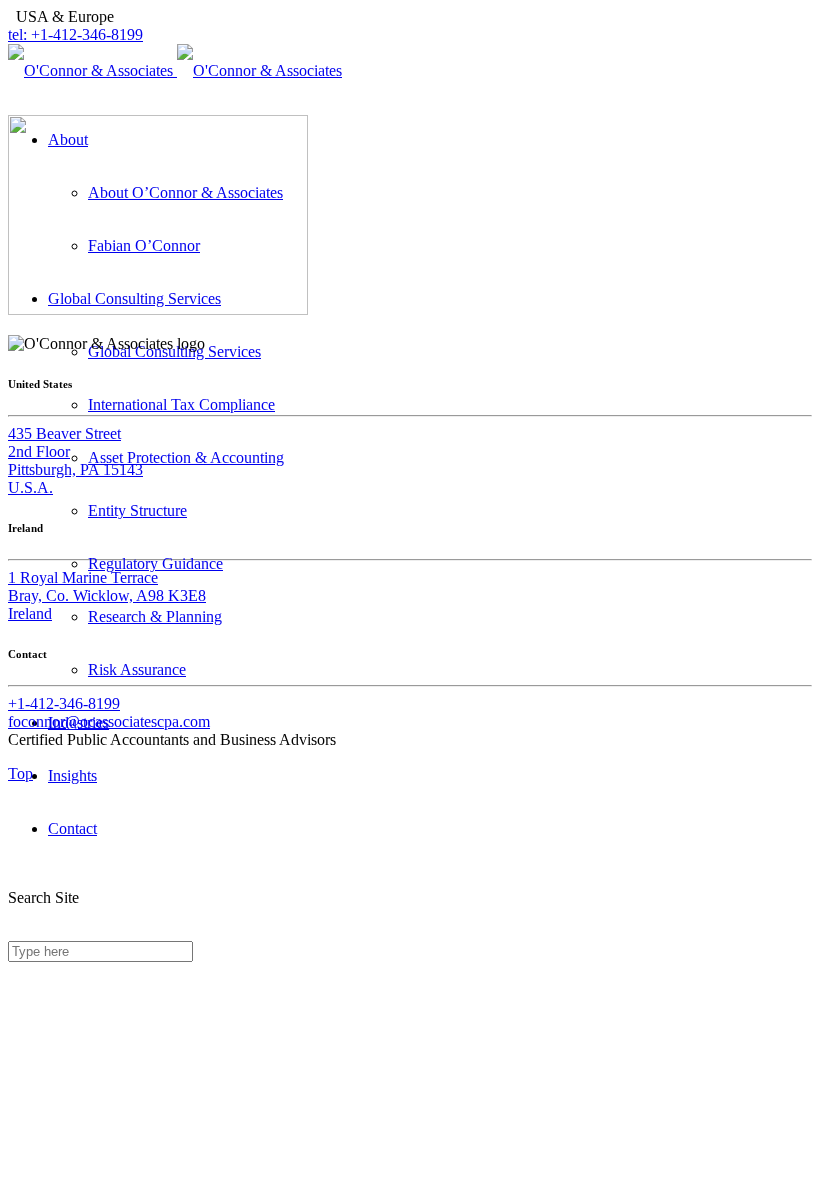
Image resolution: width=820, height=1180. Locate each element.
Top (20, 773)
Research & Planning (155, 616)
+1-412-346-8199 (64, 703)
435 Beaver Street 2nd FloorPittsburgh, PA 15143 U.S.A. (75, 460)
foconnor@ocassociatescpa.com (109, 721)
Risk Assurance (137, 669)
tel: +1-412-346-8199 (75, 34)
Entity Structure (137, 510)
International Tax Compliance (181, 404)
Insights (72, 775)
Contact (72, 828)
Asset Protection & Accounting (186, 457)
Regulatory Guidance (155, 563)
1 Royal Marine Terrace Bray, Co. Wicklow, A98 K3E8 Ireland (107, 595)
